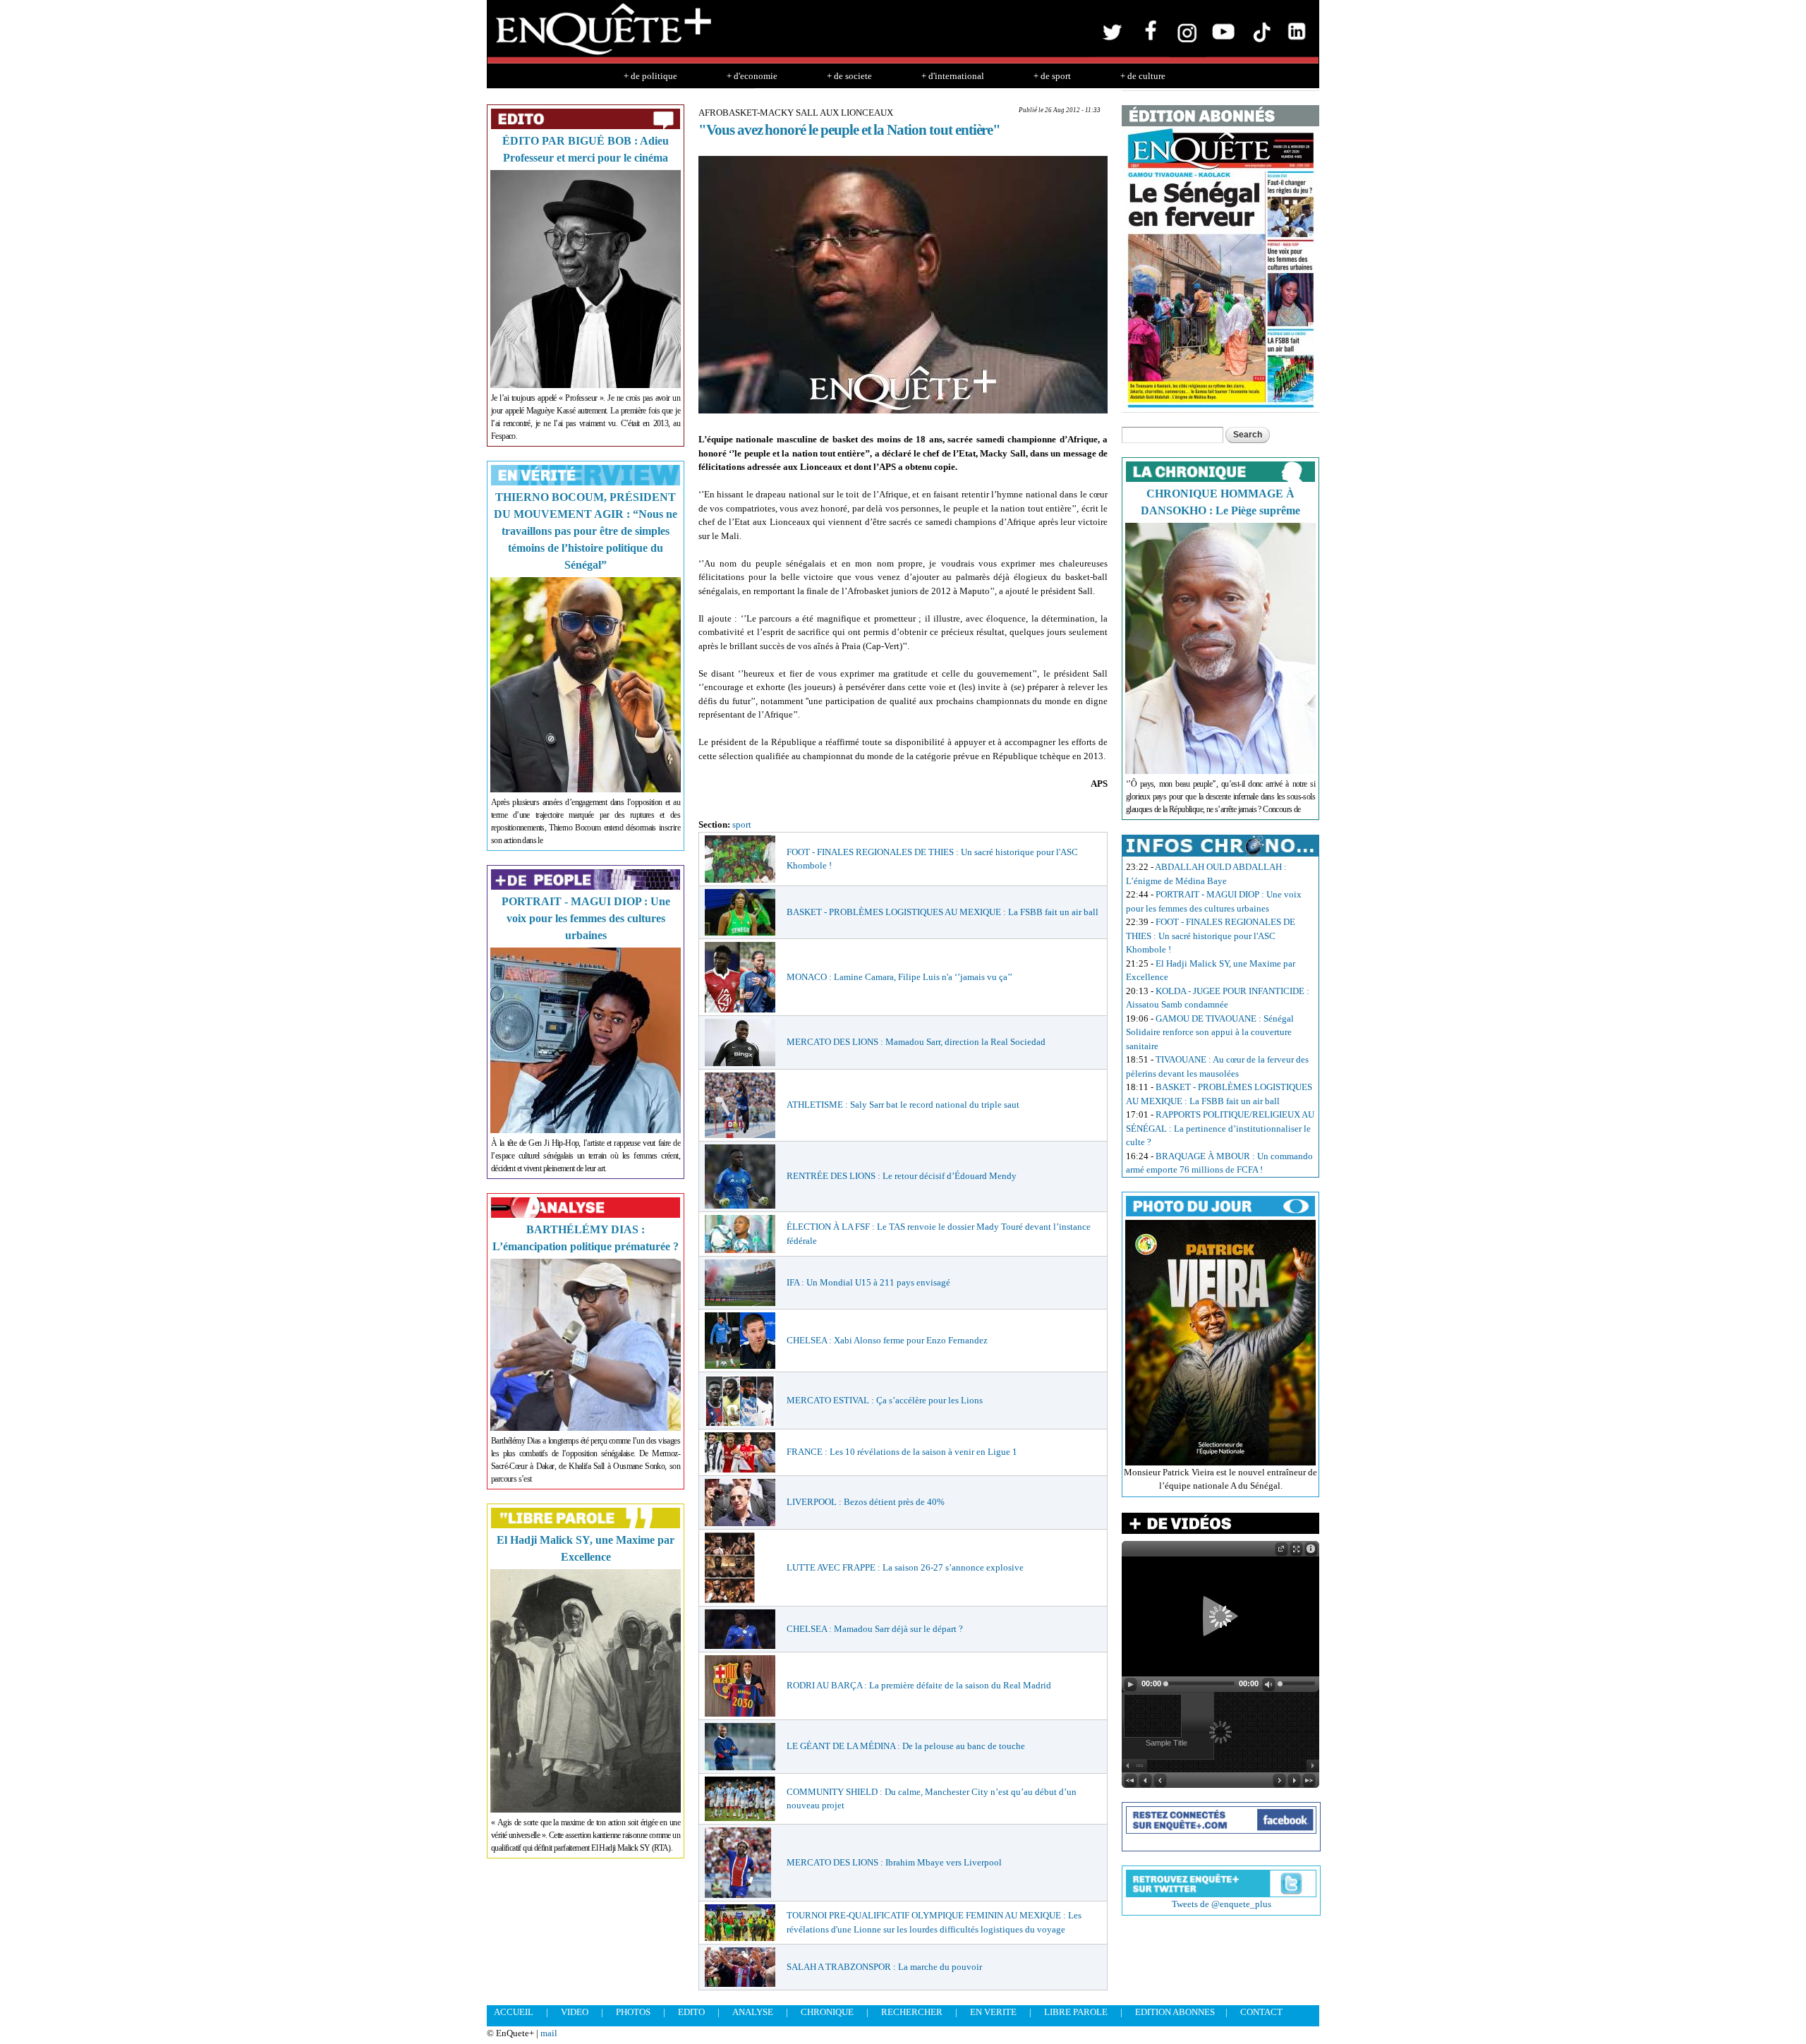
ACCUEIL (514, 2012)
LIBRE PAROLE (1076, 2012)
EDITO (691, 2012)
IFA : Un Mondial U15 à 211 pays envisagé (868, 1282)
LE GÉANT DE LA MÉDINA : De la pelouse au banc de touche (906, 1746)
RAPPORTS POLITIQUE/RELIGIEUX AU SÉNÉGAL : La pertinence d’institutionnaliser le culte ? (1220, 1128)
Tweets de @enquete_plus (1222, 1904)
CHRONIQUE (827, 2012)
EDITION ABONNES (1175, 2012)
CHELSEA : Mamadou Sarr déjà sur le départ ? (875, 1629)
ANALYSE (753, 2012)
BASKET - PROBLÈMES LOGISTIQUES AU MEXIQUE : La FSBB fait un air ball (943, 912)
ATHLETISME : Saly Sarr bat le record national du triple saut (903, 1105)
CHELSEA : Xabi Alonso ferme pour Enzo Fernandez (887, 1340)
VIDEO (575, 2012)
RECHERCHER (912, 2012)
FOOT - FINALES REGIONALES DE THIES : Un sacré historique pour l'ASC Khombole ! (1211, 936)
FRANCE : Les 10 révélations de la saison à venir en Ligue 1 (902, 1452)
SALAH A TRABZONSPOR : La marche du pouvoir (884, 1967)
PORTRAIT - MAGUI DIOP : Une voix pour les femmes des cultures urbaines (586, 918)
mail (549, 2033)
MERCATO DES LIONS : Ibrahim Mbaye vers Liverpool (894, 1862)
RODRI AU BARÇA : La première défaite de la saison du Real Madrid (919, 1685)
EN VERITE (993, 2012)
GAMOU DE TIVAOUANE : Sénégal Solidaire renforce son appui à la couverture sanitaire (1210, 1032)
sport (742, 824)
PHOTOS (633, 2012)
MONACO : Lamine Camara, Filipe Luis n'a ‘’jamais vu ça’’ (899, 977)
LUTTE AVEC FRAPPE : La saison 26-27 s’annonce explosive (905, 1567)
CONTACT (1261, 2012)
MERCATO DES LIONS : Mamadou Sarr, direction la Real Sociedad (916, 1042)
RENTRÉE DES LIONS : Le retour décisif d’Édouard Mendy (902, 1176)
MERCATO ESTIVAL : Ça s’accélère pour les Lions (885, 1400)
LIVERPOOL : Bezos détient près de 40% (866, 1502)
